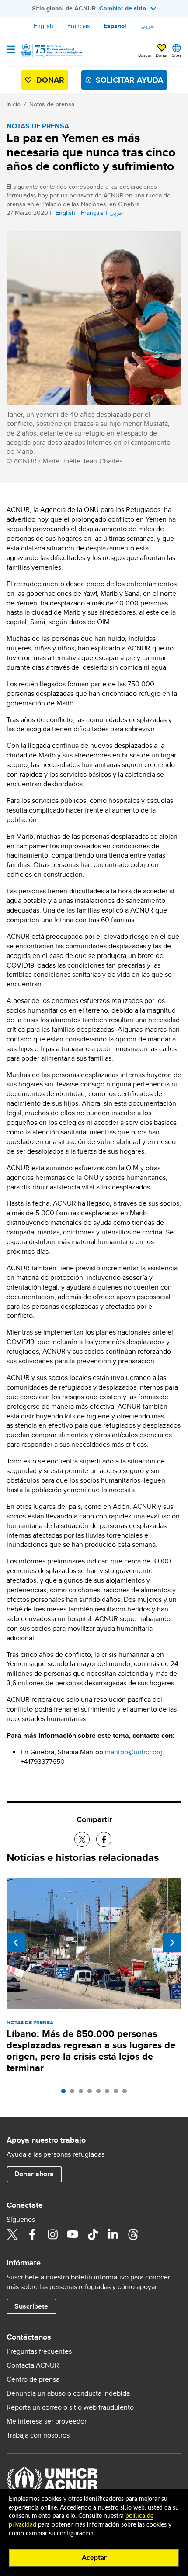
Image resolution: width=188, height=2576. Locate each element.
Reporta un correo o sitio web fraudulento (70, 2407)
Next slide (172, 1943)
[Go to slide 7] (118, 2093)
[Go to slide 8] (127, 2093)
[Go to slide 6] (109, 2093)
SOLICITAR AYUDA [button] (129, 80)
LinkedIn (113, 2234)
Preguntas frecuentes (39, 2351)
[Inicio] (51, 51)
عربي (147, 26)
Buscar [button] (145, 55)
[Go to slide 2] (74, 2093)
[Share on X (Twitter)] (82, 1839)
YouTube (73, 2234)
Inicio (14, 104)
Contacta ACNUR (33, 2365)
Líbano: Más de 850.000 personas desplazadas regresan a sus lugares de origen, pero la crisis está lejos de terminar (91, 2051)
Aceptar (94, 2558)
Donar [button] (162, 55)
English (44, 26)
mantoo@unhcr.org (134, 1752)
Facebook (32, 2234)
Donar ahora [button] (34, 2174)
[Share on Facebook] (104, 1839)
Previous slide (16, 1943)
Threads (133, 2234)
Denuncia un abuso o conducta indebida (68, 2393)
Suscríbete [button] (31, 2306)
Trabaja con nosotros (38, 2435)
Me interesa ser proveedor (47, 2421)
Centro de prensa (33, 2379)
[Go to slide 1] (66, 2093)
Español (115, 26)
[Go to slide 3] (83, 2093)
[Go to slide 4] (92, 2093)
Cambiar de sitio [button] (123, 8)
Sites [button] (177, 55)
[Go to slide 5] (101, 2093)
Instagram (52, 2234)
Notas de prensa (52, 104)
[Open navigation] (11, 50)
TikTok (93, 2234)
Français (79, 26)
